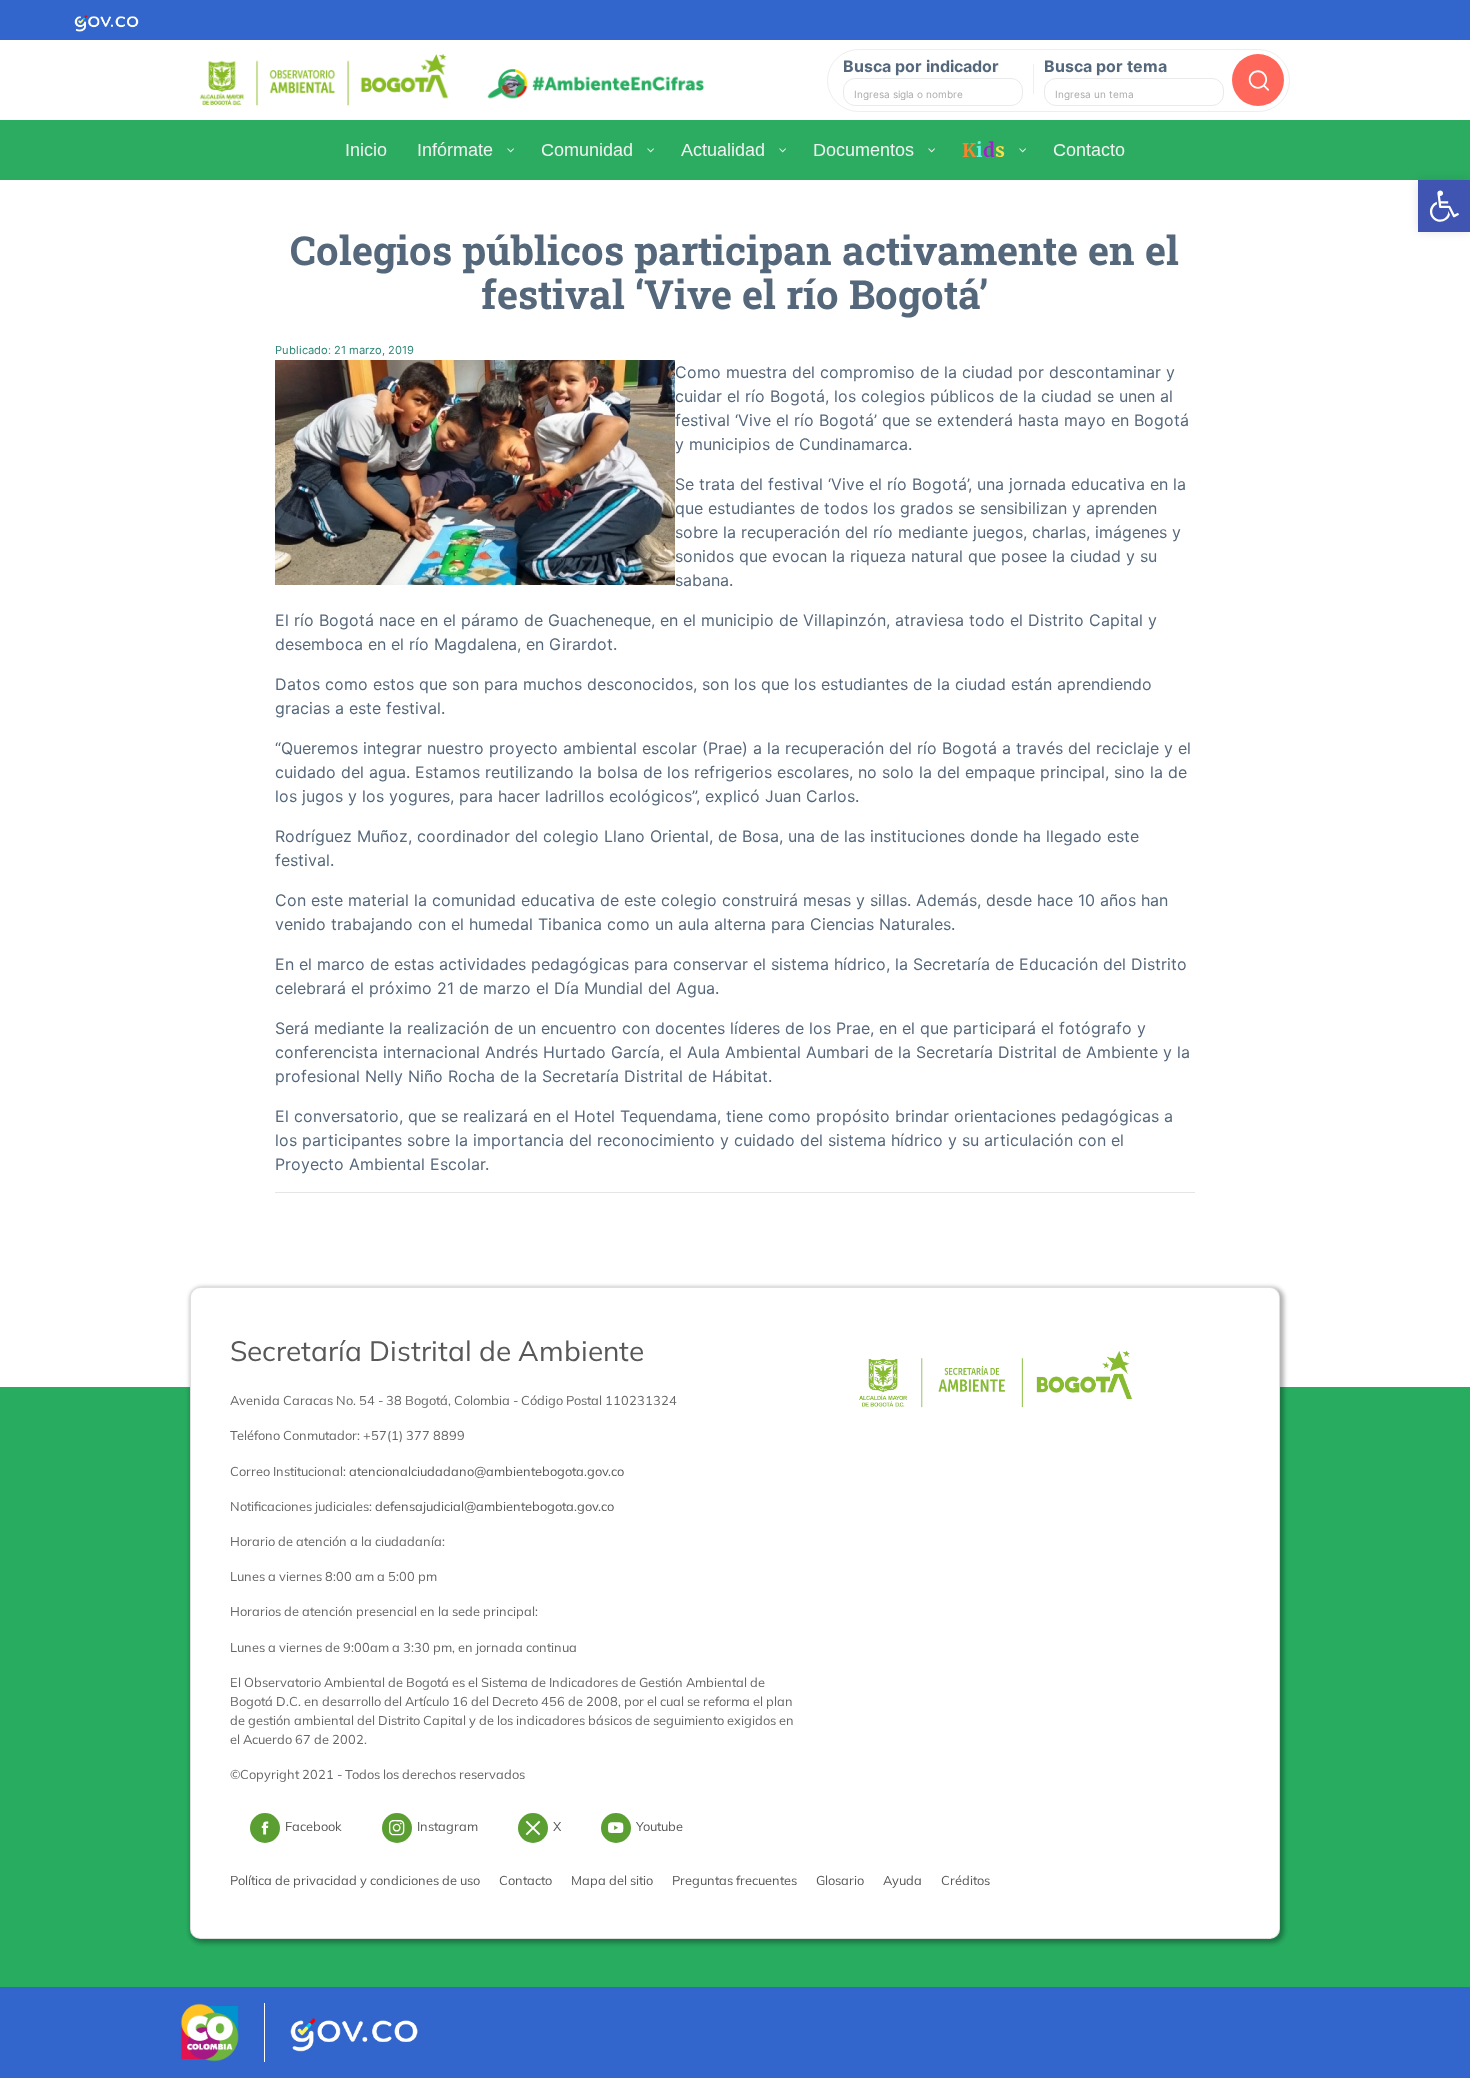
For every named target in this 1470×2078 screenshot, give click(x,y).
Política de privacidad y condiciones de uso (355, 1880)
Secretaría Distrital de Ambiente (437, 1350)
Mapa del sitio (612, 1880)
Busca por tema (1105, 66)
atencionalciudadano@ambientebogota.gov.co (486, 1471)
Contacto (525, 1880)
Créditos (965, 1880)
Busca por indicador (921, 66)
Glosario (840, 1880)
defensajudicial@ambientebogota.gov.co (494, 1506)
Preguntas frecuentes (734, 1880)
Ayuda (902, 1880)
